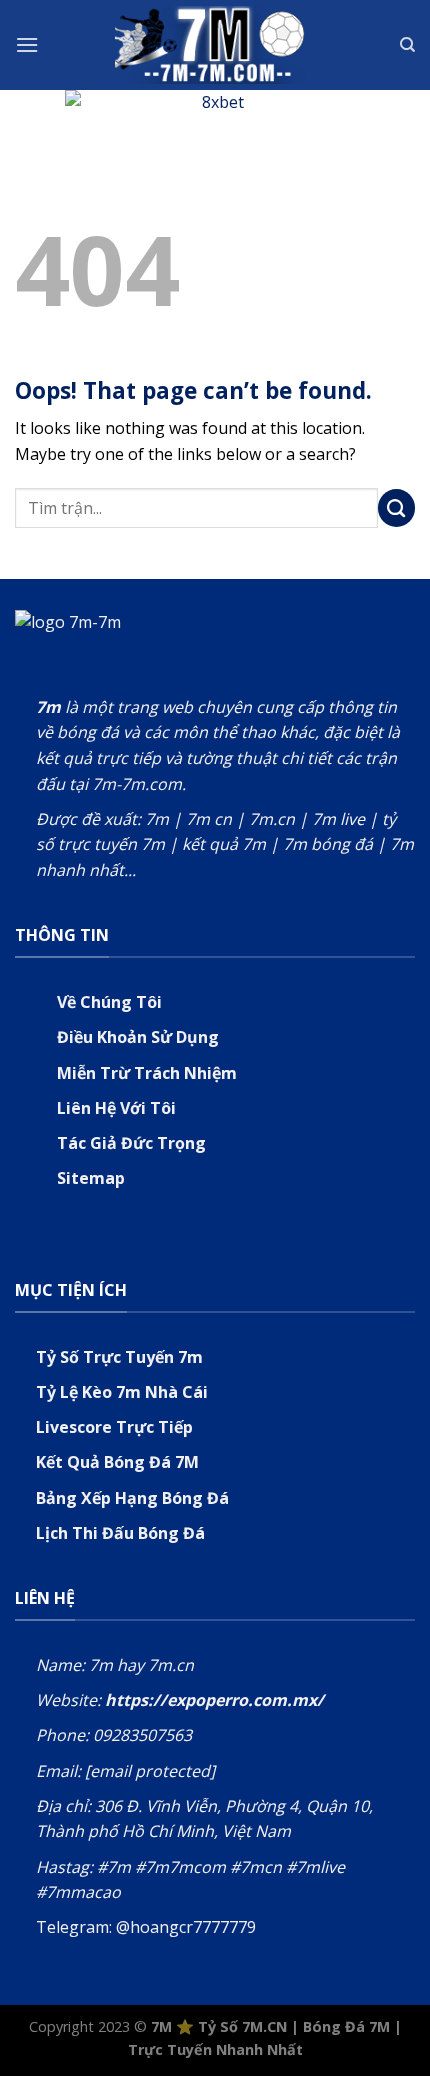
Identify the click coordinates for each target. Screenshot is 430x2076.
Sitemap (91, 1178)
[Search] (407, 45)
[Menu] (27, 44)
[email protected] (150, 1771)
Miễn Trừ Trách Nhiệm (147, 1073)
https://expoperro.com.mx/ (214, 1700)
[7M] (215, 44)
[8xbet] (215, 109)
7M (161, 2026)
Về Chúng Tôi (109, 1002)
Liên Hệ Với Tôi (116, 1108)
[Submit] (397, 508)
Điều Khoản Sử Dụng (138, 1037)
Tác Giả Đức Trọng (131, 1143)
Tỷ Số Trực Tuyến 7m (119, 1357)
